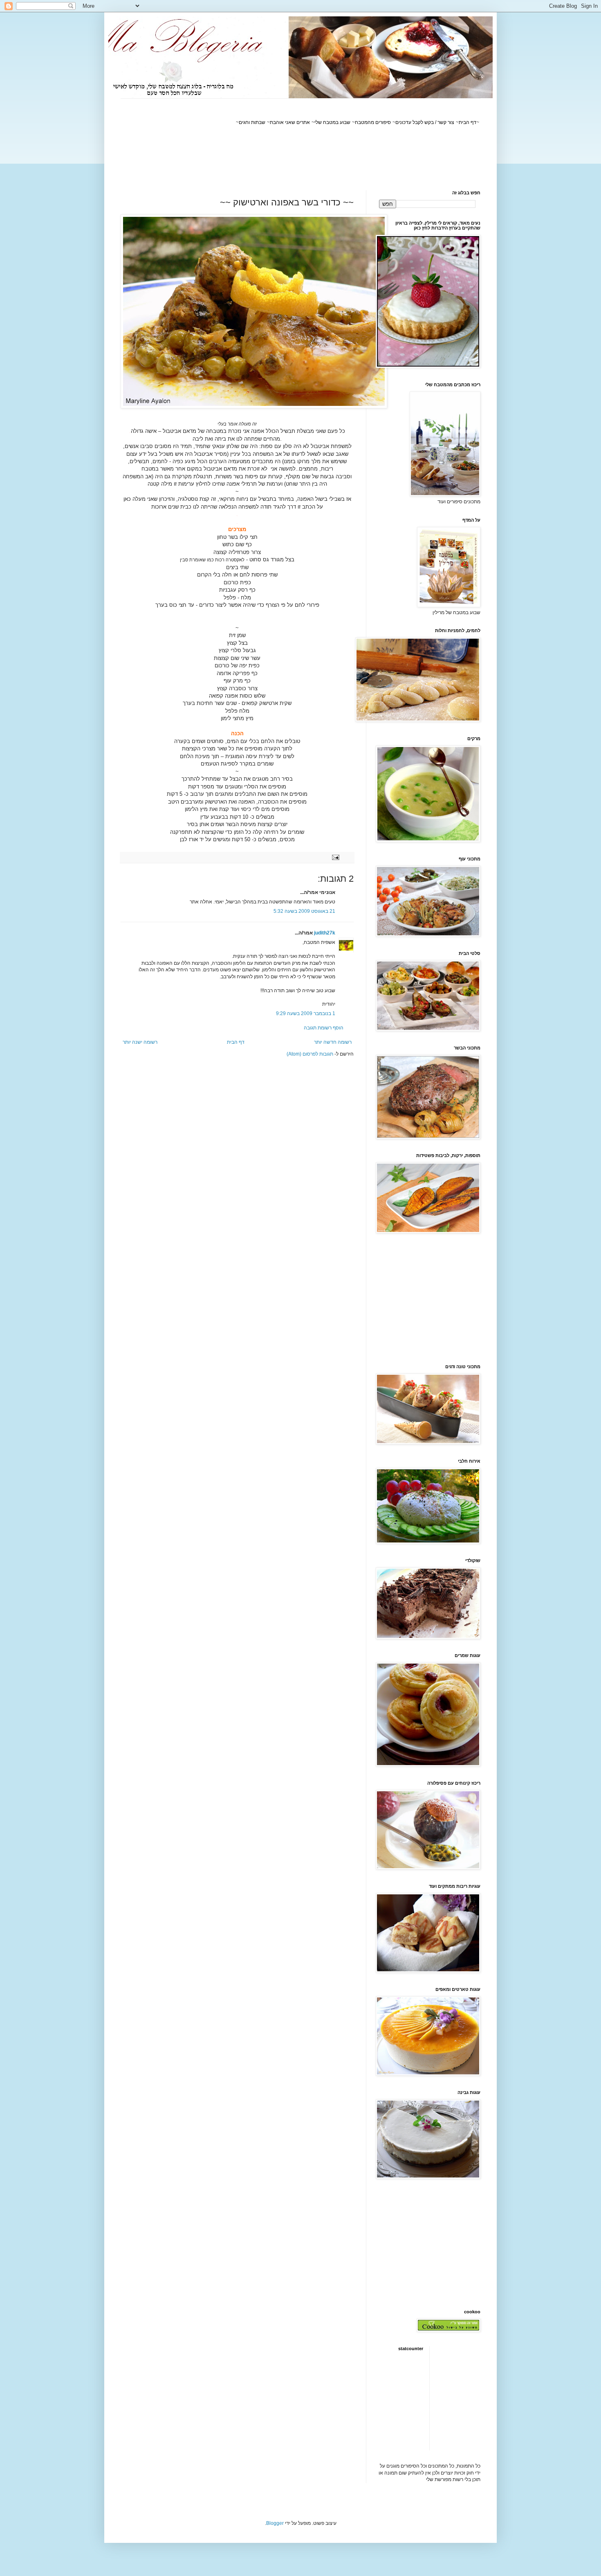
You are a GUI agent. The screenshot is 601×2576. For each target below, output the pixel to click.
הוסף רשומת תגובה (324, 1028)
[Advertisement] (332, 158)
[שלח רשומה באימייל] (336, 857)
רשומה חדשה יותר (333, 1042)
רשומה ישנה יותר (140, 1042)
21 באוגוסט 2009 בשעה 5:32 (304, 911)
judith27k (325, 933)
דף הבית (236, 1042)
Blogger (275, 2523)
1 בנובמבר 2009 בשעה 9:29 (306, 1013)
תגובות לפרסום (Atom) (310, 1054)
